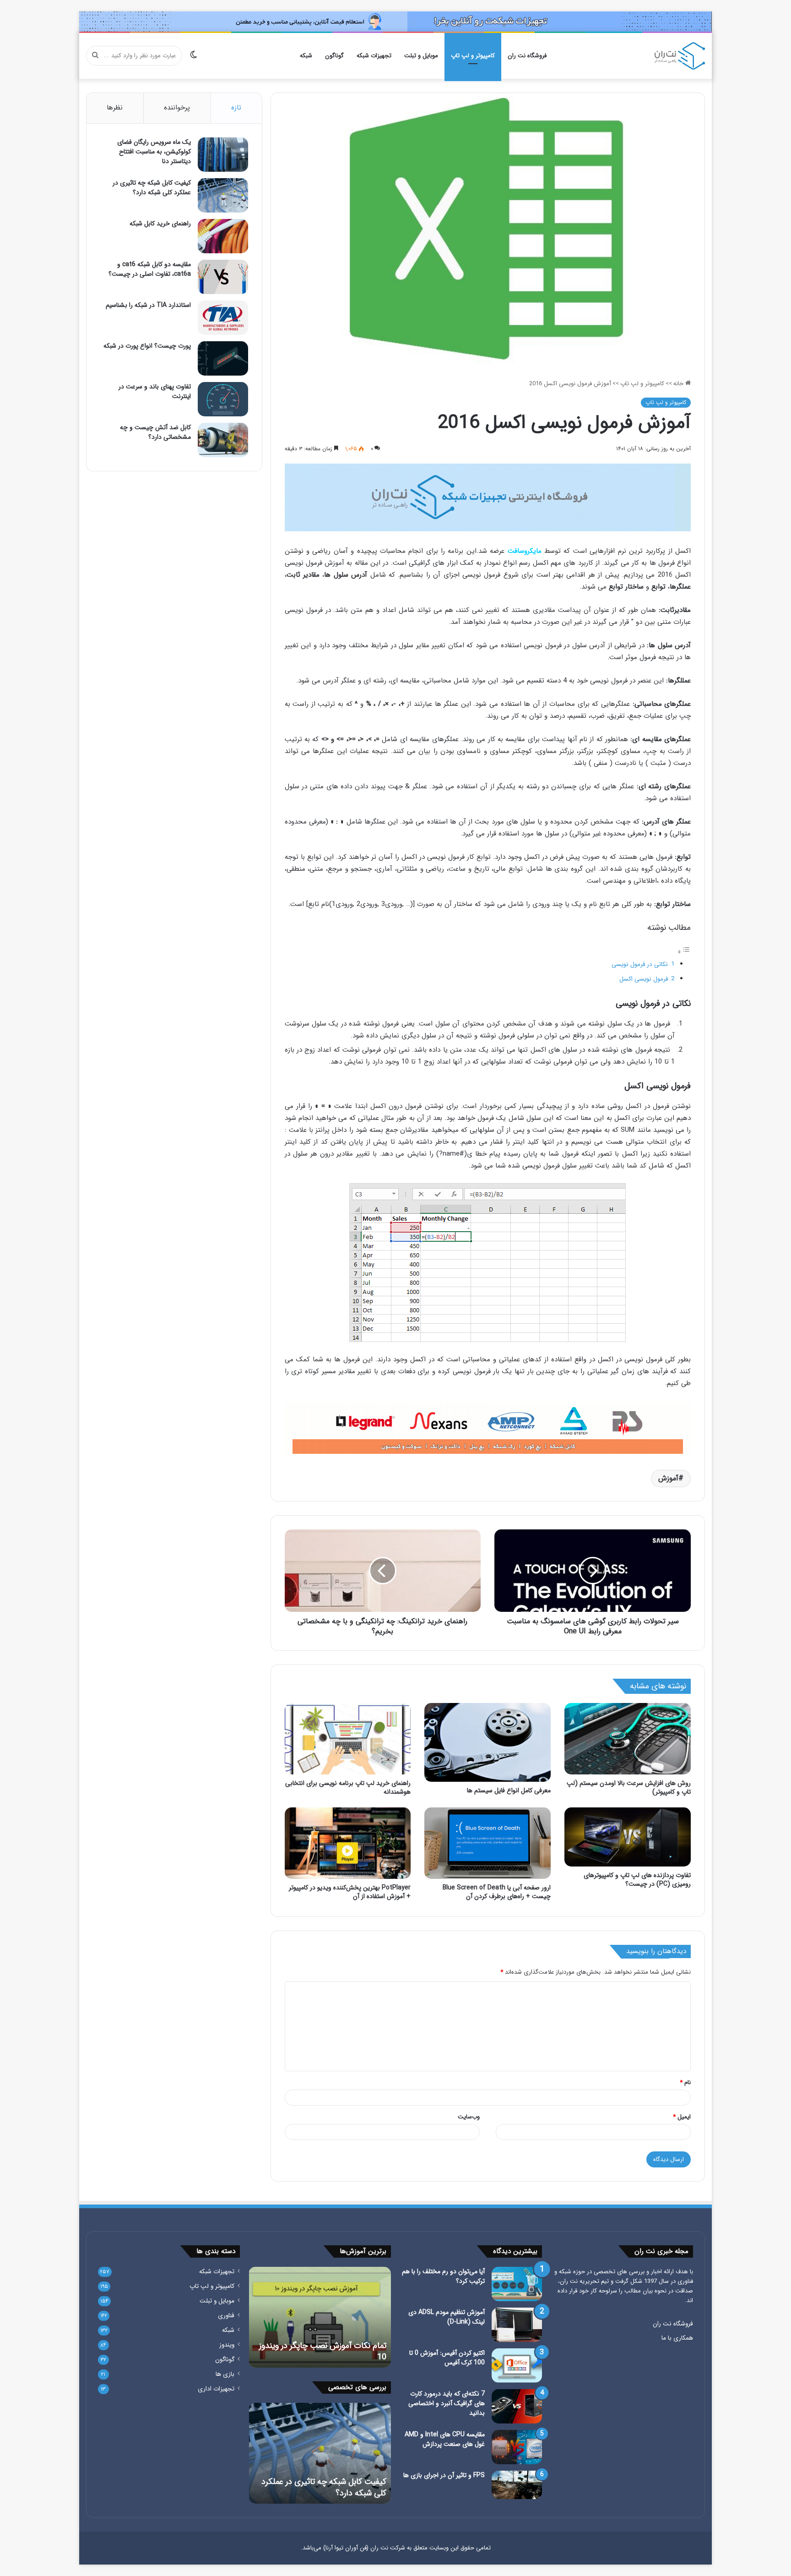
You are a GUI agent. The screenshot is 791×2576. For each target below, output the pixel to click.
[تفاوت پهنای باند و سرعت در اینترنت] (223, 399)
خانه (679, 384)
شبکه (306, 56)
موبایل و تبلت (421, 56)
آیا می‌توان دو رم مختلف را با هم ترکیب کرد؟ (443, 2276)
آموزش (668, 1478)
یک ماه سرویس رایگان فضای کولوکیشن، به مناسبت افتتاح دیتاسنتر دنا (154, 152)
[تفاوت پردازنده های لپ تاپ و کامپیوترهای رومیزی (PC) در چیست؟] (628, 1837)
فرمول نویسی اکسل (644, 979)
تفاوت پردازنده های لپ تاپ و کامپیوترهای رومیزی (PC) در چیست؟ (637, 1880)
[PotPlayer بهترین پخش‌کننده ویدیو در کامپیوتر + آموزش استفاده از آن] (348, 1843)
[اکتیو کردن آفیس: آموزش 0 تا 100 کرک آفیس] (517, 2366)
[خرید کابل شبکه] (488, 497)
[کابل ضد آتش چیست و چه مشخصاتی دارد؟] (223, 440)
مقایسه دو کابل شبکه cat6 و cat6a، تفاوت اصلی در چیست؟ (150, 269)
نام (685, 2082)
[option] (320, 2317)
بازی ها (225, 2374)
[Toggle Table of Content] (684, 952)
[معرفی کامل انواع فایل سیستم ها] (488, 1742)
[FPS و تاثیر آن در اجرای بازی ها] (517, 2485)
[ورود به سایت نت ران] (395, 21)
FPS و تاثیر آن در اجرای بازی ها (444, 2475)
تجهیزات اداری (216, 2389)
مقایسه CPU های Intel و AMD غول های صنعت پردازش (445, 2439)
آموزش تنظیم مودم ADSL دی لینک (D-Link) (447, 2317)
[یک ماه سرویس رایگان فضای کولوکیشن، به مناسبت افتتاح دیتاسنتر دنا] (223, 155)
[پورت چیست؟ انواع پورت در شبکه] (223, 358)
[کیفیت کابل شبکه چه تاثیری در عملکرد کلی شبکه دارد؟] (223, 195)
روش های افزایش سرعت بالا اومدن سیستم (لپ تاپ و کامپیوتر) (629, 1787)
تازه (236, 108)
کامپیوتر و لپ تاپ (473, 56)
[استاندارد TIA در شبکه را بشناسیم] (223, 318)
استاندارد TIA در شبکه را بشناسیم (148, 305)
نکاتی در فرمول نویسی (640, 964)
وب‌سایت (469, 2117)
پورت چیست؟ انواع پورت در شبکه (147, 346)
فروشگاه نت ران (527, 56)
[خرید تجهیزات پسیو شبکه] (488, 1428)
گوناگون (334, 56)
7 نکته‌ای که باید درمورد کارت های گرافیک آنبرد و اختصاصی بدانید (447, 2403)
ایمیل (682, 2117)
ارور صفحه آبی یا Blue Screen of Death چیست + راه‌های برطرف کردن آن (497, 1892)
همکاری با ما (677, 2338)
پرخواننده (177, 108)
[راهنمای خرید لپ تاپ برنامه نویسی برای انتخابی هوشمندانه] (348, 1739)
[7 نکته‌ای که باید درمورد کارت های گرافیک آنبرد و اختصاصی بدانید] (517, 2406)
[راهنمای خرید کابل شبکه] (223, 236)
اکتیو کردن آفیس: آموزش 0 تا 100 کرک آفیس (447, 2358)
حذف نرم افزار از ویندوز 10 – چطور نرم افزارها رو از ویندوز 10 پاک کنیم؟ (324, 2351)
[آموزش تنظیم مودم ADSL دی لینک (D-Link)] (517, 2325)
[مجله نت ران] (680, 56)
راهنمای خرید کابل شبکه (160, 224)
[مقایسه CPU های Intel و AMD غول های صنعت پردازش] (517, 2447)
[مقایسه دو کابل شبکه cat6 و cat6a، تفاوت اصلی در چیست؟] (223, 277)
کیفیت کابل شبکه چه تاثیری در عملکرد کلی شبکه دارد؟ (152, 188)
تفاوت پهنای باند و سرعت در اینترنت (155, 391)
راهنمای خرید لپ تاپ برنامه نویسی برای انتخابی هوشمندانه (348, 1787)
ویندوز (227, 2345)
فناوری (226, 2316)
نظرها (115, 108)
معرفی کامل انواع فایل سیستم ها (509, 1790)
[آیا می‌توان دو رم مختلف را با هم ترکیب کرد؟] (517, 2284)
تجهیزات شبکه (374, 56)
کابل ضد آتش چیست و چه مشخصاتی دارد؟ (155, 432)
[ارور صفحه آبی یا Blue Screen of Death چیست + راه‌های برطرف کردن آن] (488, 1843)
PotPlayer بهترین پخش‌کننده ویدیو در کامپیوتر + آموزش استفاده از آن (350, 1892)
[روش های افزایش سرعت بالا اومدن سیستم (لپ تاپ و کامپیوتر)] (628, 1739)
